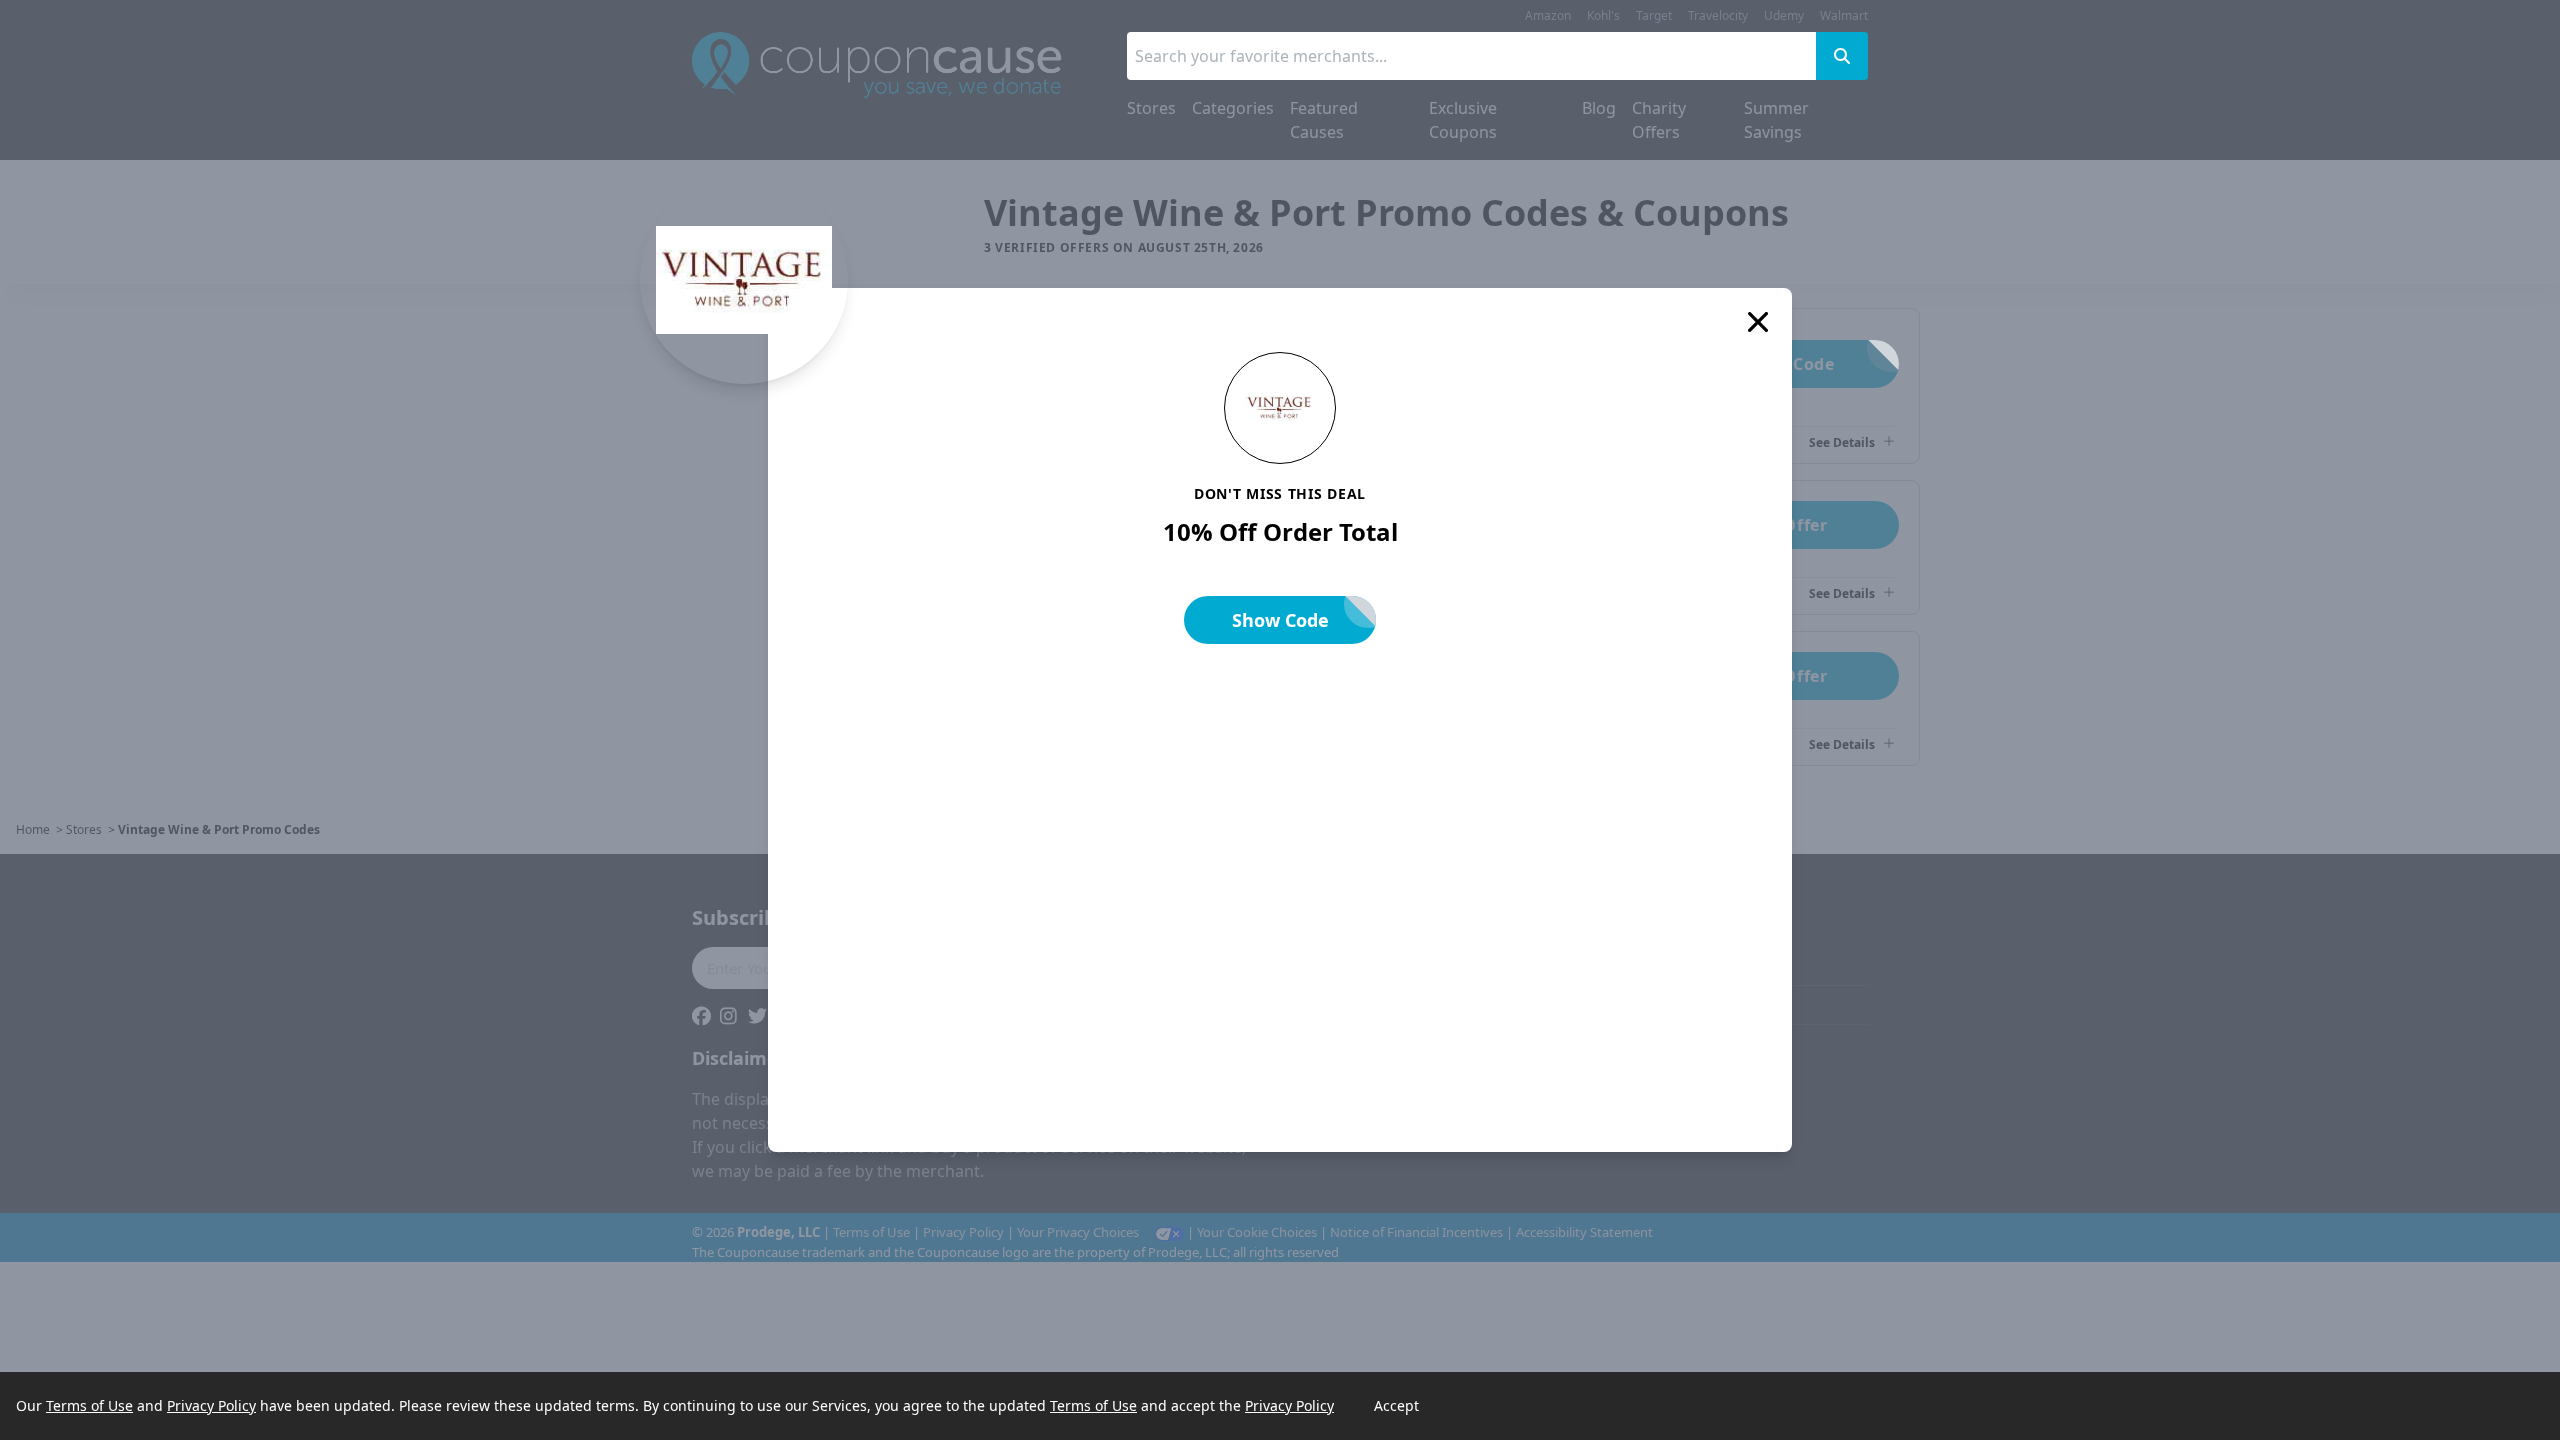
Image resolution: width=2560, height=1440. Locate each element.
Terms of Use (89, 1405)
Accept (1396, 1405)
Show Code (1280, 620)
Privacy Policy (211, 1405)
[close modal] (1758, 322)
